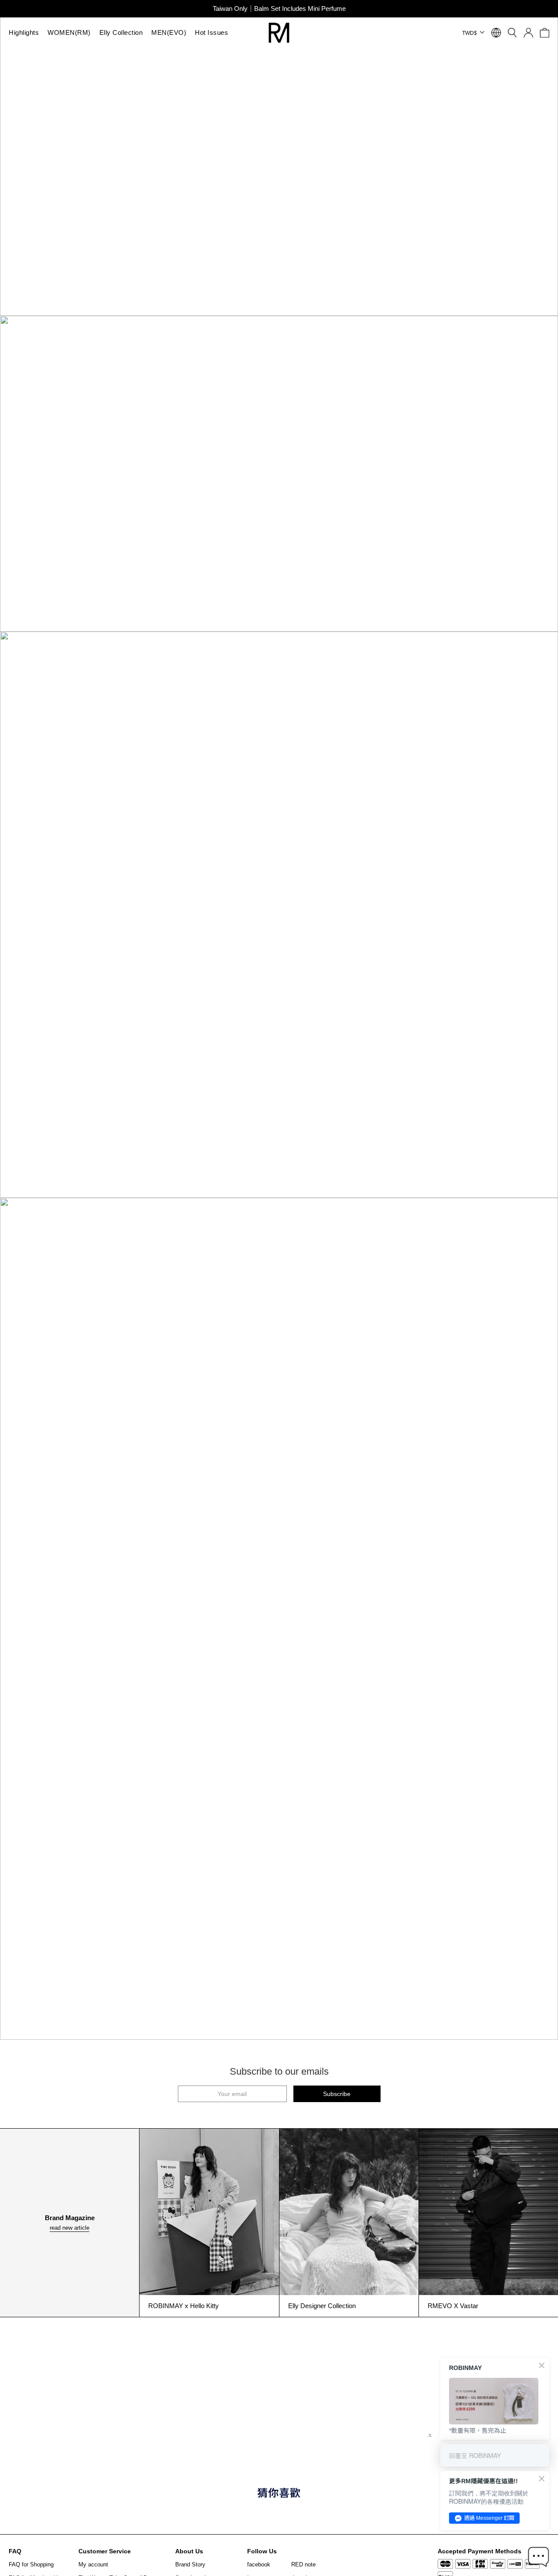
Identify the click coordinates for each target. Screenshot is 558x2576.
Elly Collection (121, 32)
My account (93, 2564)
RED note (303, 2564)
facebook (259, 2564)
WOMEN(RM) (69, 32)
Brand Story (190, 2564)
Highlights (24, 32)
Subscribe (337, 2094)
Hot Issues (211, 32)
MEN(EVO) (169, 32)
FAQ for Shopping (31, 2564)
